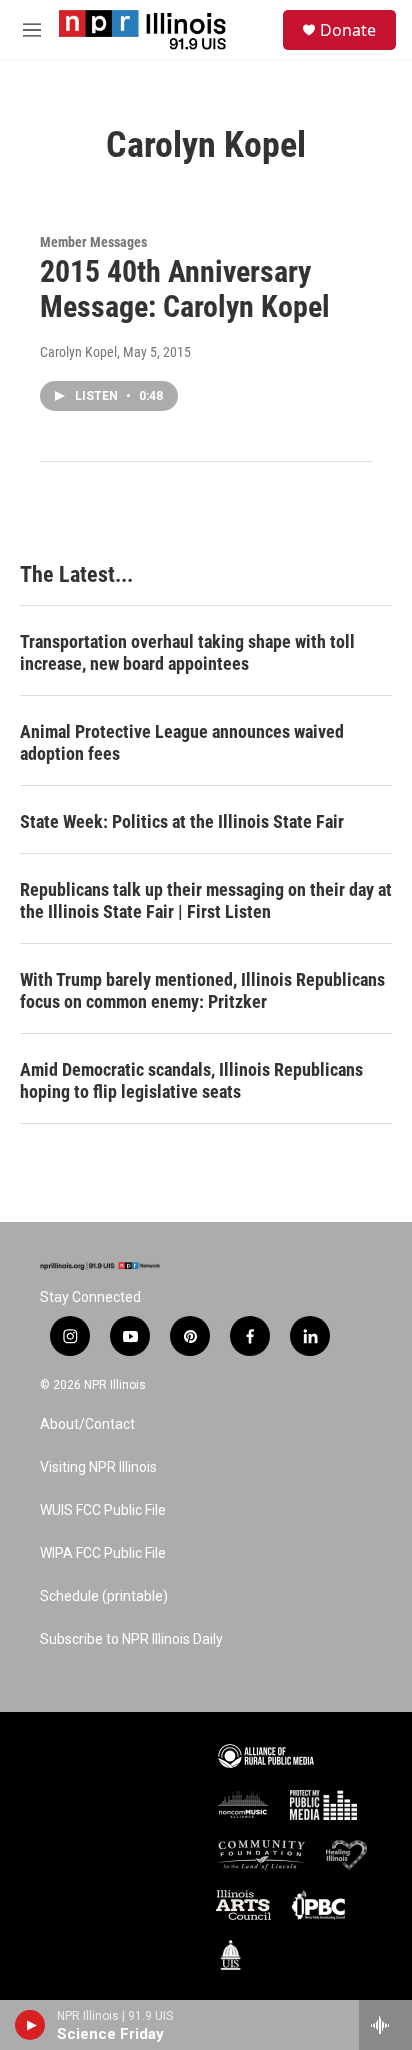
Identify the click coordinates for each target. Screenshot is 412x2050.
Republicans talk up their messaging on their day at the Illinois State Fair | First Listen (206, 900)
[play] (30, 2025)
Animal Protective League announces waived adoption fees (182, 742)
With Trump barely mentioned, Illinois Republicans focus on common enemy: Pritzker (202, 990)
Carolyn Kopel (78, 352)
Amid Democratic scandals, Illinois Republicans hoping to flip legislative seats (191, 1080)
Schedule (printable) (104, 1596)
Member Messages (93, 242)
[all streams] (385, 2025)
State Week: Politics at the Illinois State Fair (182, 821)
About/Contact (87, 1424)
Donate (348, 30)
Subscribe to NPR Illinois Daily (131, 1639)
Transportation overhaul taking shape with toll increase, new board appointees (187, 652)
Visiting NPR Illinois (98, 1467)
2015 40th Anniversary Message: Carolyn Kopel (185, 289)
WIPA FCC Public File (103, 1553)
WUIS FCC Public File (103, 1510)
